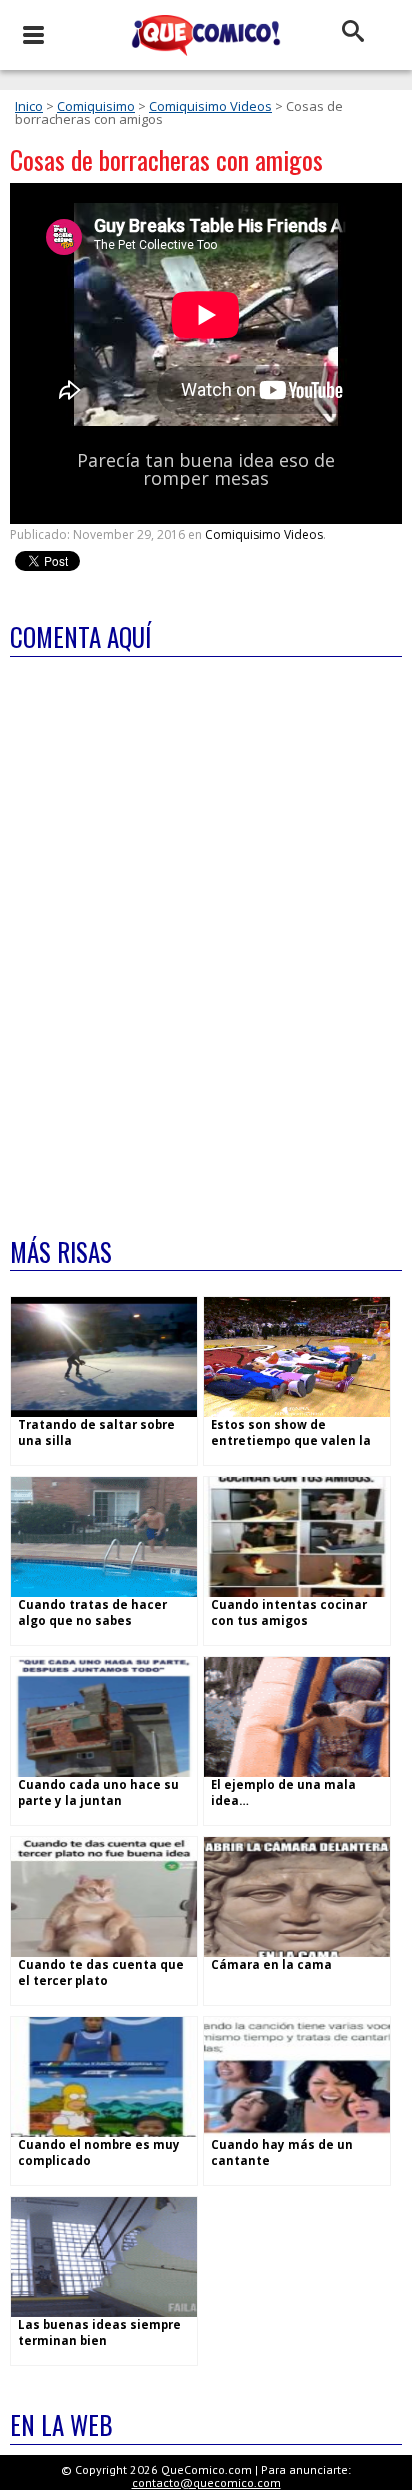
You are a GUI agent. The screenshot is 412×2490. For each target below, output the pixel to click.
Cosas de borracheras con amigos (166, 159)
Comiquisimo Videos (210, 106)
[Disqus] (206, 934)
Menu (32, 35)
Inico (29, 106)
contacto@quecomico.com (206, 2482)
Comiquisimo (96, 106)
